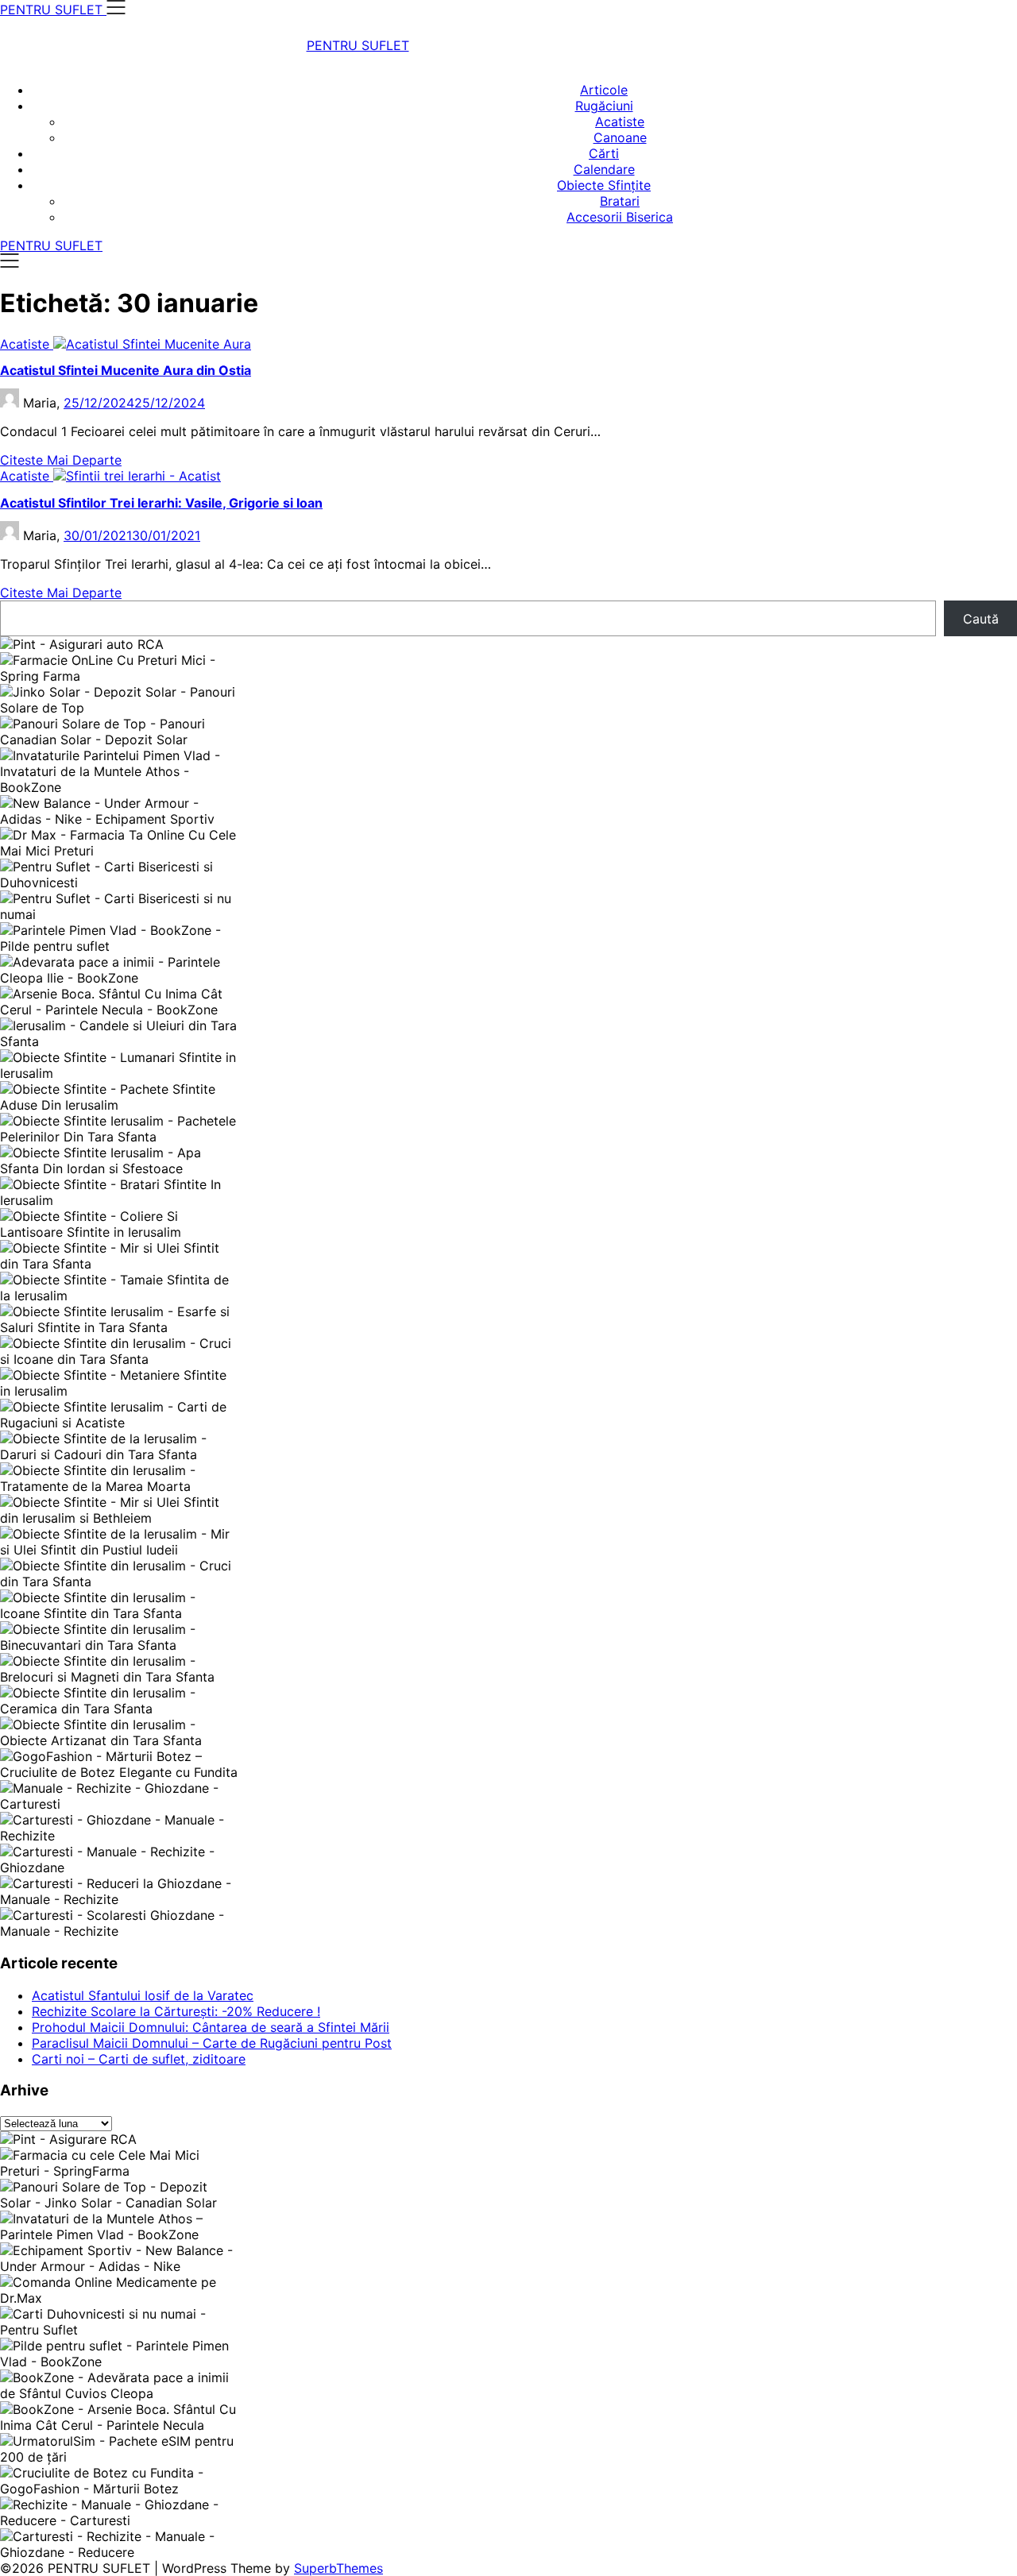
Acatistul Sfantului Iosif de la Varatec (143, 1995)
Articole (604, 90)
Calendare (604, 169)
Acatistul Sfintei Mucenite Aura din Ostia (126, 370)
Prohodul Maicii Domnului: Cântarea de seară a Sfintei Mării (211, 2027)
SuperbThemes (338, 2568)
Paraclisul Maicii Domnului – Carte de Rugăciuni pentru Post (212, 2043)
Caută (981, 619)
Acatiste (620, 122)
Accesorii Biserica (620, 217)
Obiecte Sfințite (604, 185)
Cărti (604, 153)
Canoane (620, 137)
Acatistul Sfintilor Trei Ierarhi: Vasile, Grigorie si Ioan (161, 503)
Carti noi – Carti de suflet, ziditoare (139, 2059)
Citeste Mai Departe (61, 460)
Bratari (620, 201)
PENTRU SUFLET (358, 45)
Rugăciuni (604, 106)
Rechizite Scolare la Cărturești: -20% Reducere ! (176, 2011)
